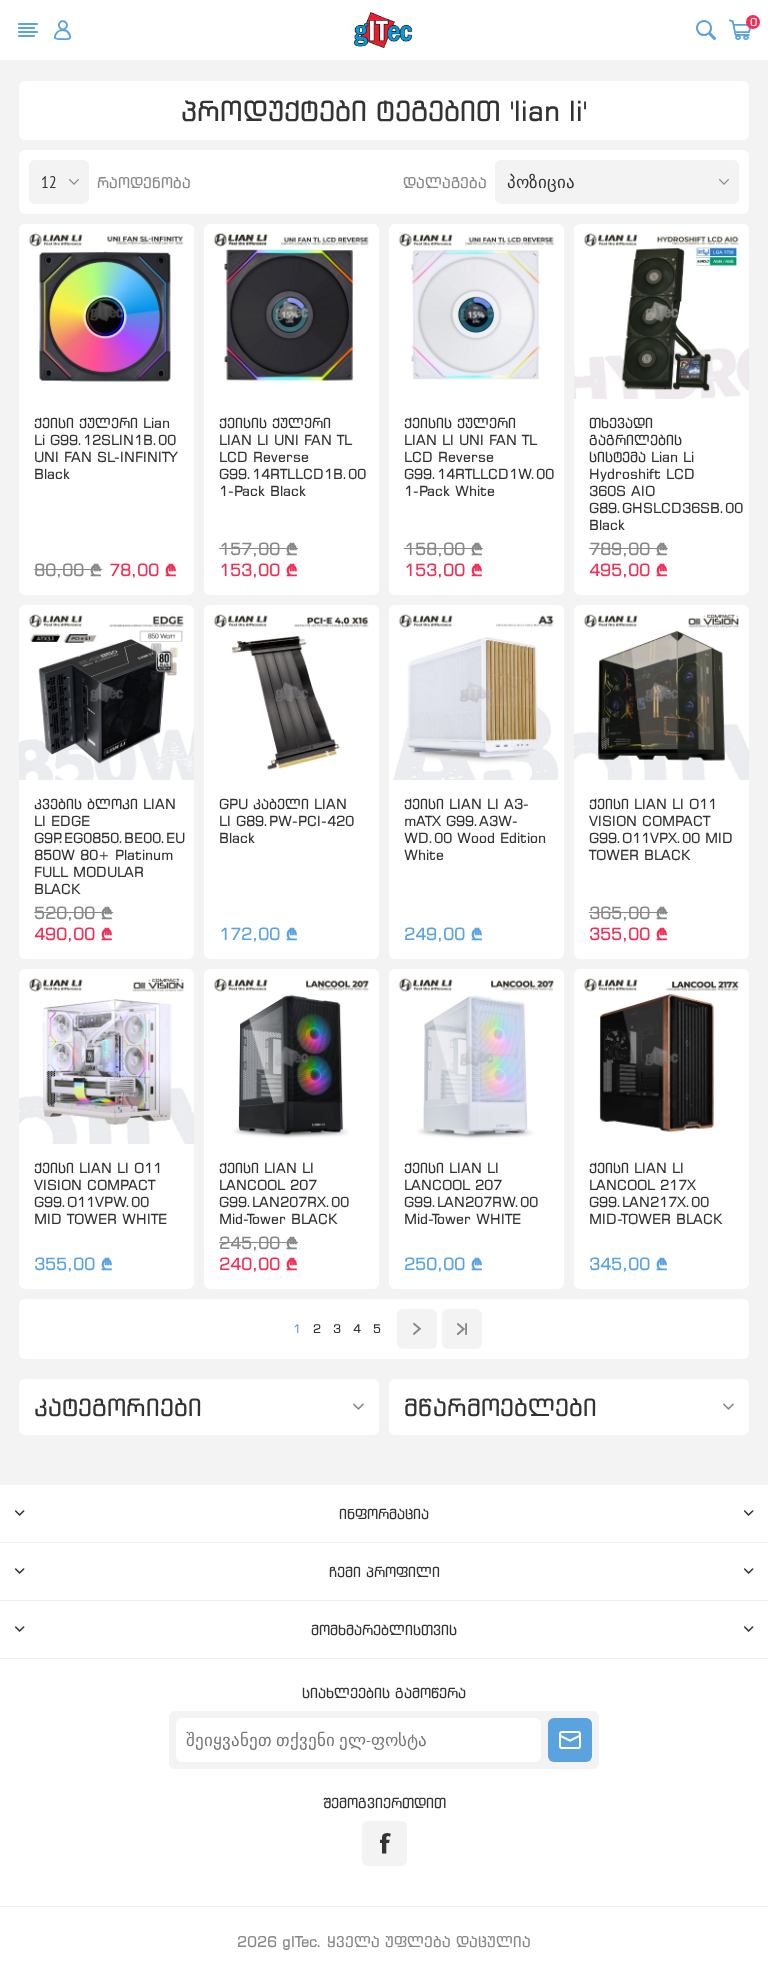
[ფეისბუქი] (384, 1843)
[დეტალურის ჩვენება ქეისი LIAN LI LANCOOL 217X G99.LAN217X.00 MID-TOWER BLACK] (661, 1056)
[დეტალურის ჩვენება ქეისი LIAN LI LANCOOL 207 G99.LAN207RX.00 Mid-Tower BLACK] (291, 1056)
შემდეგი (417, 1329)
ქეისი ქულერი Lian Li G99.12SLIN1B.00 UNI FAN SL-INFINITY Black (105, 448)
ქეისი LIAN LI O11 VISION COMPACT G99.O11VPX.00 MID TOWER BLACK (661, 829)
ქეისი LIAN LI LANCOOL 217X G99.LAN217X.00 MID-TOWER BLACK (655, 1193)
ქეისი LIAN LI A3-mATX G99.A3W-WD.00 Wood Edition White (475, 829)
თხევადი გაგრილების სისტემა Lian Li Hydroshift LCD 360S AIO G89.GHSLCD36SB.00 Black (661, 473)
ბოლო (462, 1329)
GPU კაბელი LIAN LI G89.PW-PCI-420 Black (286, 820)
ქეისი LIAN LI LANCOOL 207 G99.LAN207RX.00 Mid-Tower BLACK (284, 1193)
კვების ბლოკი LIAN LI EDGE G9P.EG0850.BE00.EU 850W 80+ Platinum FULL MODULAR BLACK (106, 846)
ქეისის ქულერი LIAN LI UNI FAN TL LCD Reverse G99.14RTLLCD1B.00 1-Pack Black (291, 456)
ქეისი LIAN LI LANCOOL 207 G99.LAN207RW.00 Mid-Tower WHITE (471, 1193)
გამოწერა (570, 1740)
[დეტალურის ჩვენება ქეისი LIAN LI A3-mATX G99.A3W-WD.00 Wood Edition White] (476, 692)
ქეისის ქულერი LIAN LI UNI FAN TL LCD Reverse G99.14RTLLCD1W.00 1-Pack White (476, 456)
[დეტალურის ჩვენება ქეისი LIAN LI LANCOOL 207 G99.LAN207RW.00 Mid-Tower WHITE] (476, 1056)
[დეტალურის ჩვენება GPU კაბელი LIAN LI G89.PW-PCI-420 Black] (291, 692)
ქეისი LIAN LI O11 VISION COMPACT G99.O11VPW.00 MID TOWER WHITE (100, 1193)
